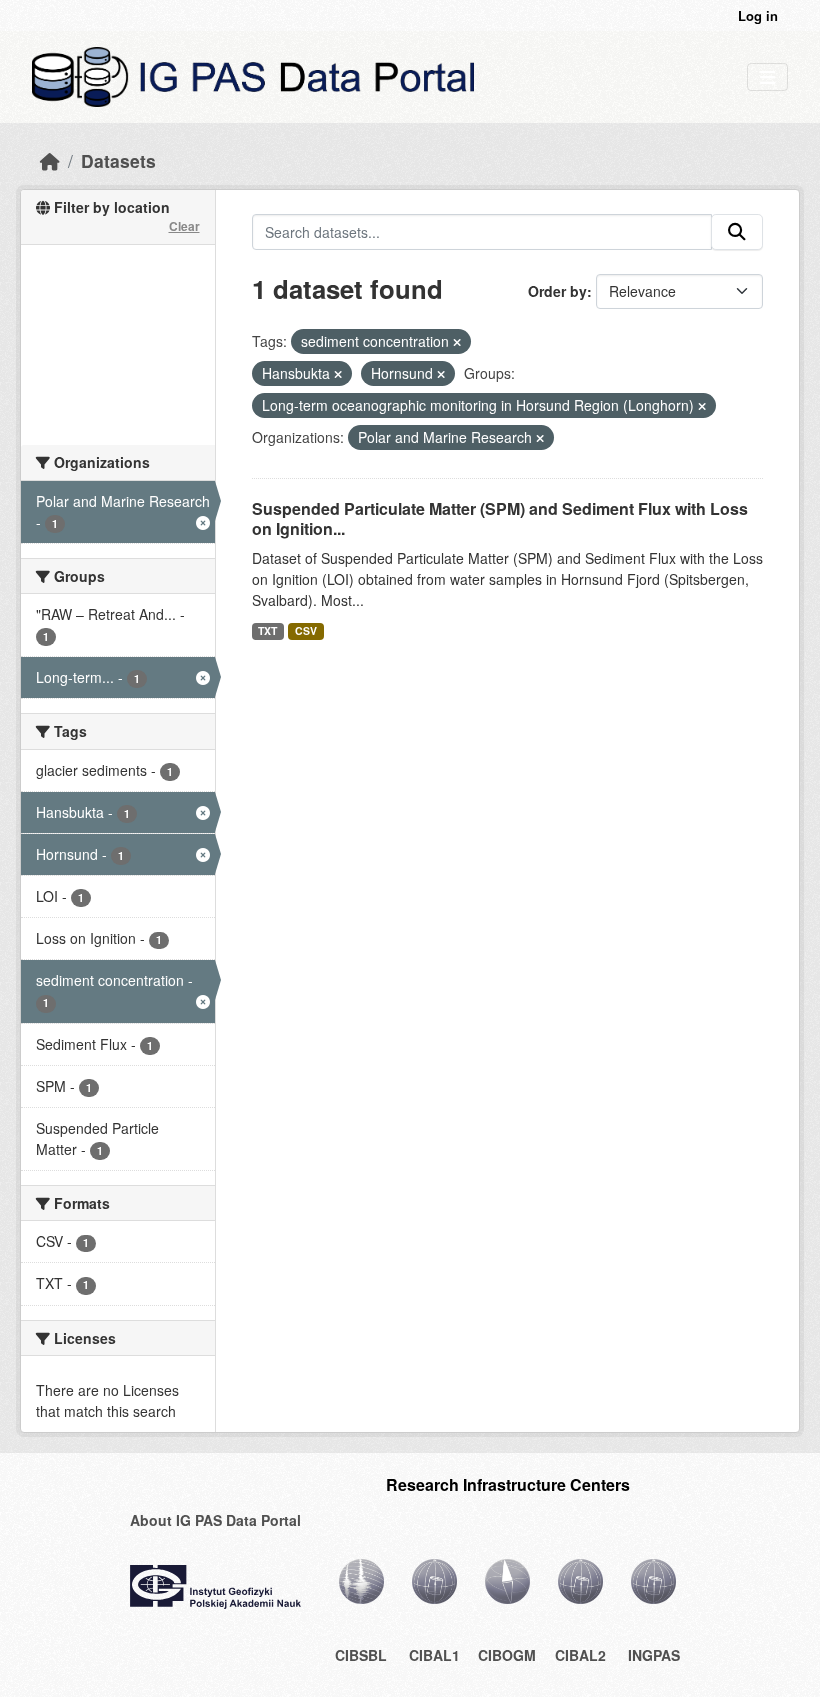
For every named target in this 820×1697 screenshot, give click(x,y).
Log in (758, 15)
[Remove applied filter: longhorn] (702, 406)
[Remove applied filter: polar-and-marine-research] (540, 438)
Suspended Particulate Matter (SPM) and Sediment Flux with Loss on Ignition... (500, 519)
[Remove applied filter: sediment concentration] (457, 342)
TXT (267, 630)
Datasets (118, 160)
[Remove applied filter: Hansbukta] (338, 374)
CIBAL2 (580, 1655)
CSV (306, 630)
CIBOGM (507, 1655)
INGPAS (654, 1655)
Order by (557, 291)
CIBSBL (361, 1655)
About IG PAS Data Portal (215, 1520)
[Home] (50, 160)
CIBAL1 (434, 1655)
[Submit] (737, 232)
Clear (184, 226)
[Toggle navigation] (767, 77)
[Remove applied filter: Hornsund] (441, 374)
